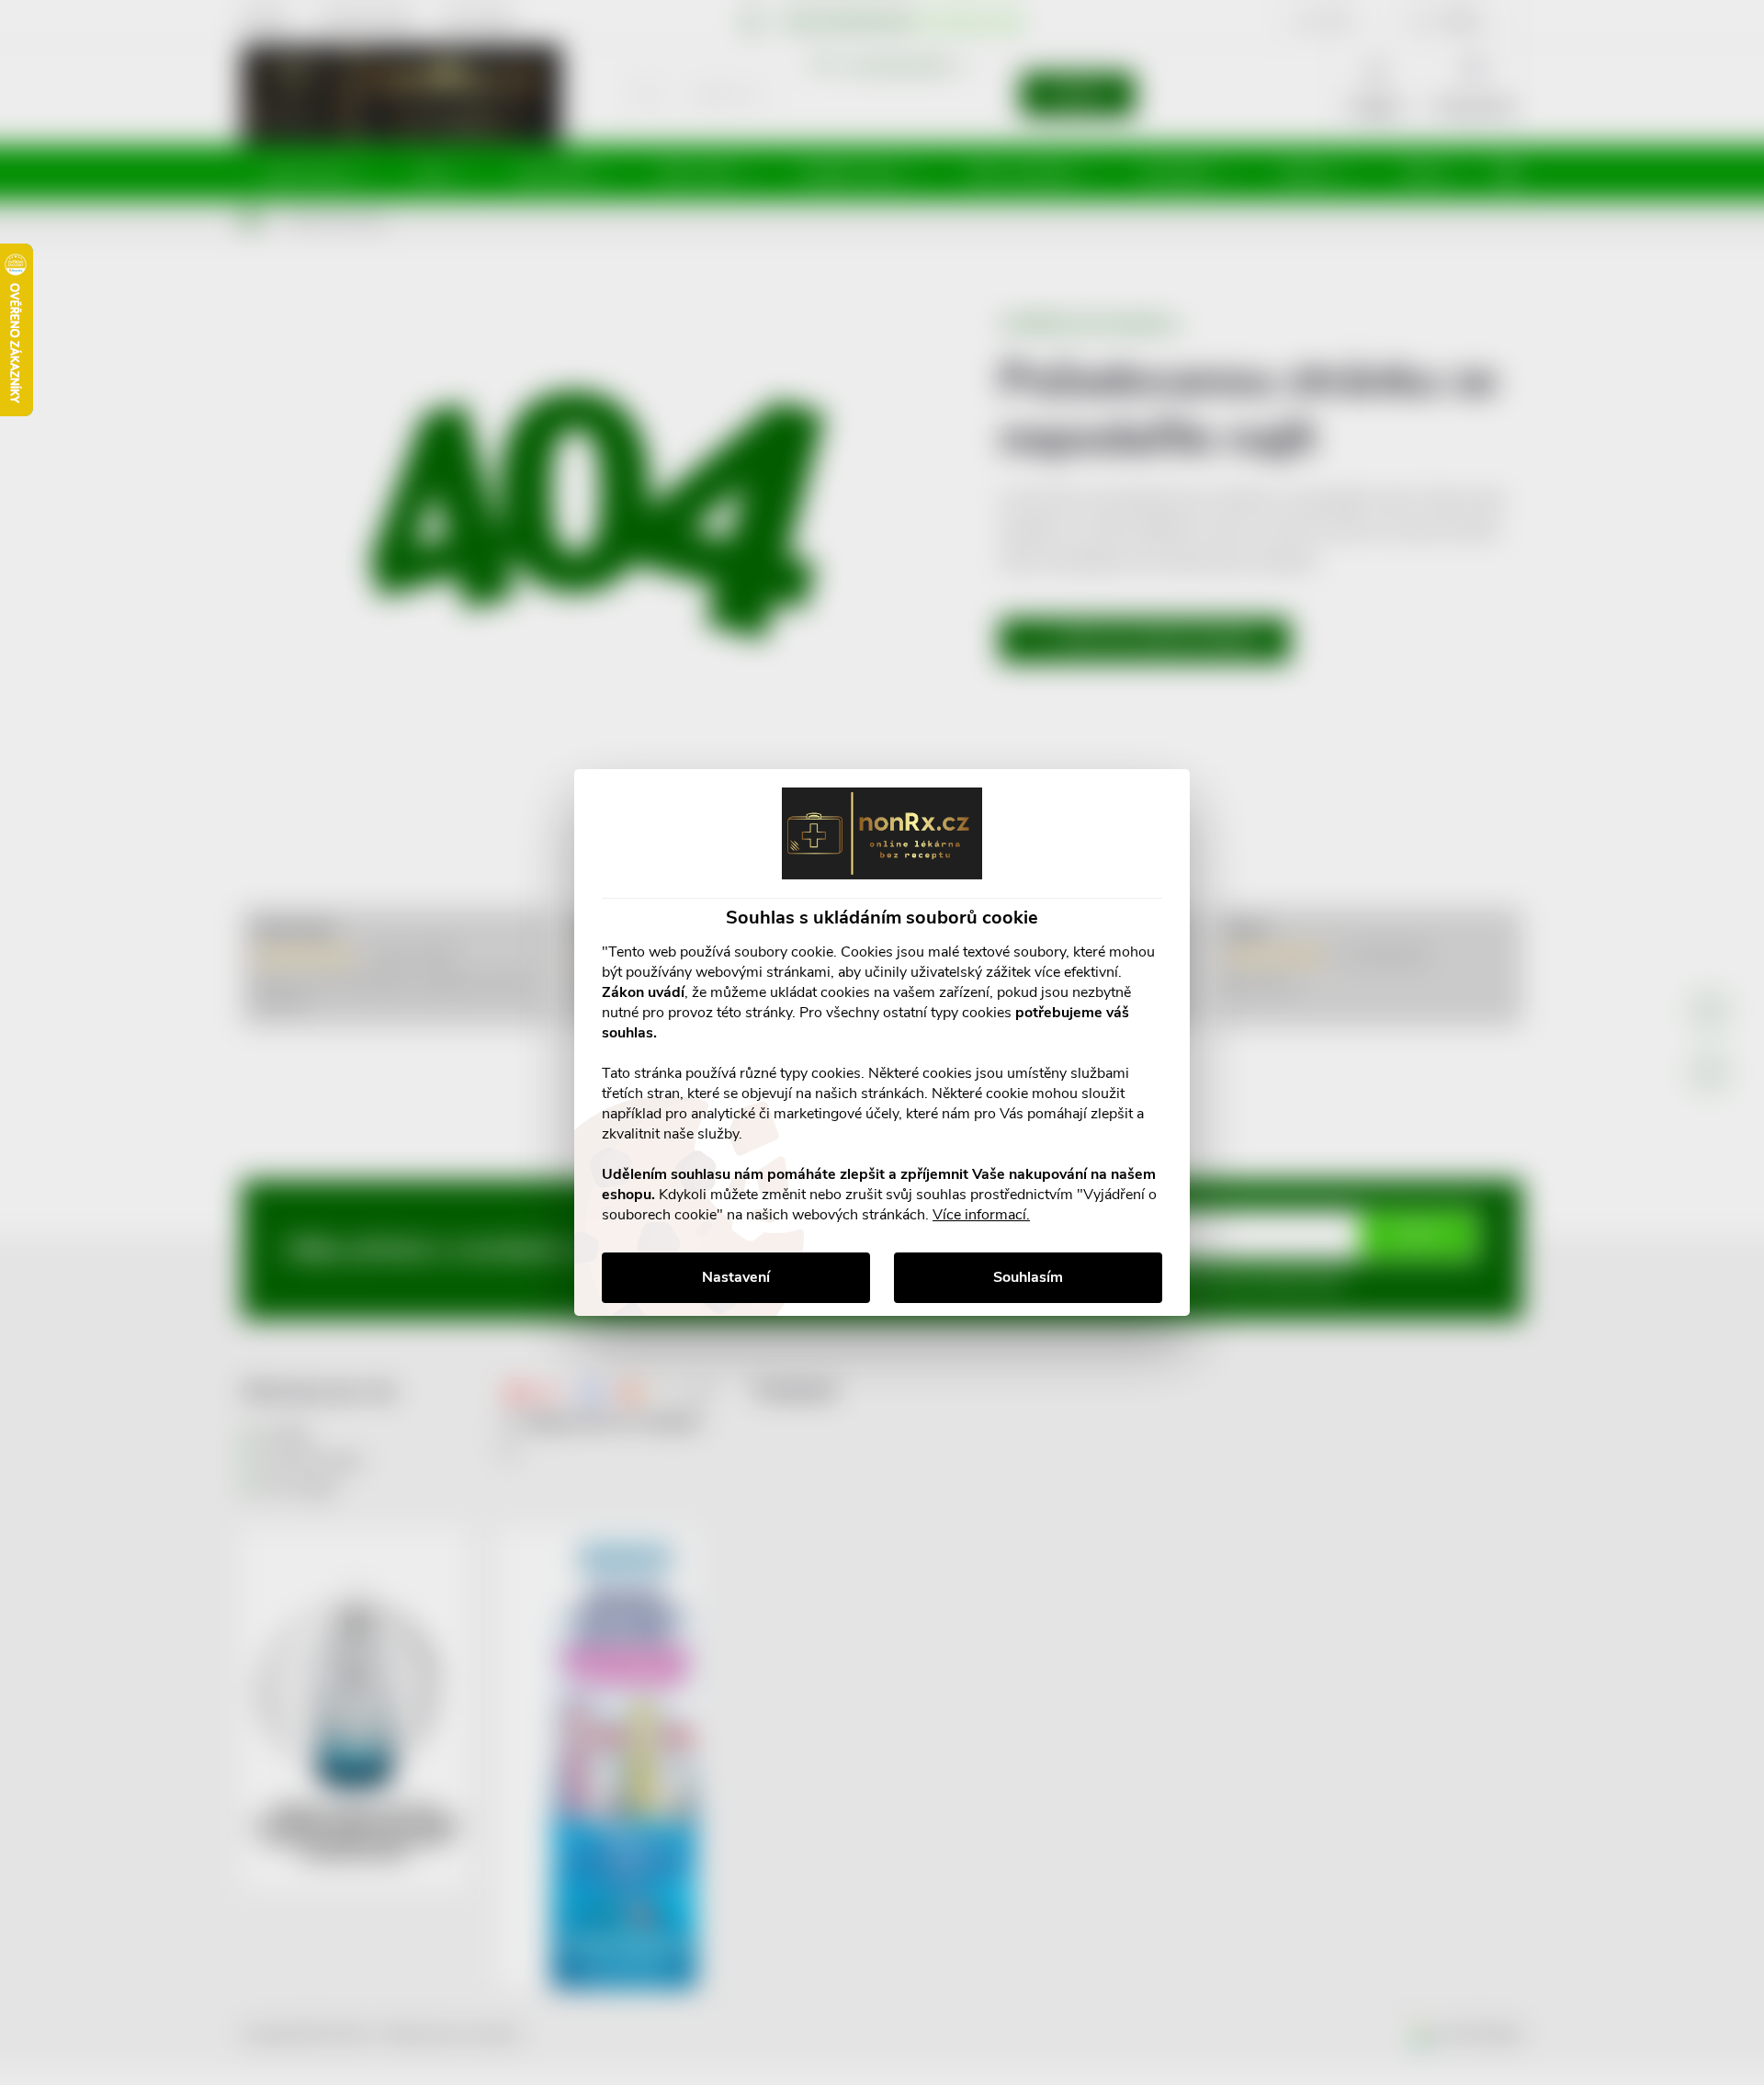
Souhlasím (1028, 1277)
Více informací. (981, 1215)
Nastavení (736, 1277)
